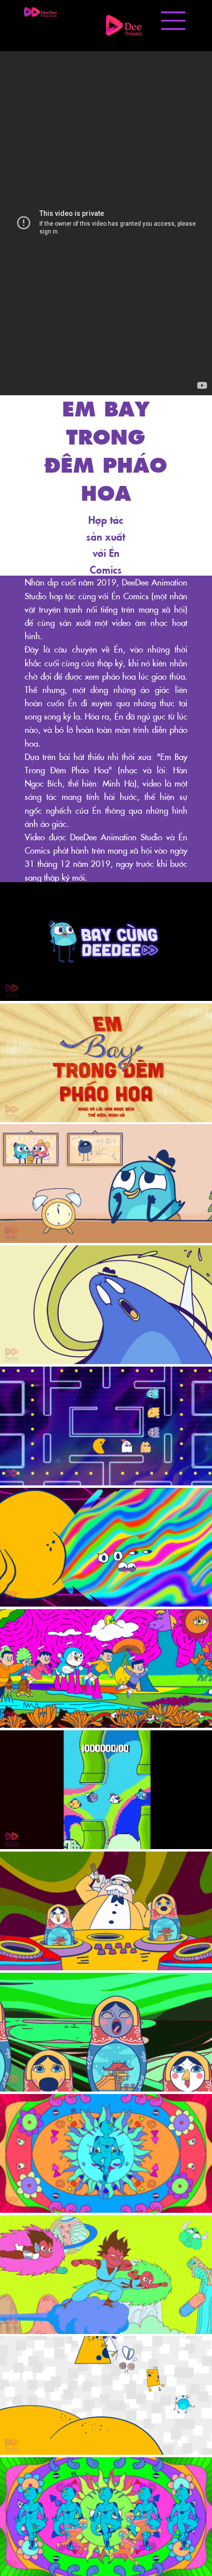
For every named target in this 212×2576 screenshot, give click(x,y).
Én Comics (130, 596)
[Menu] (174, 21)
